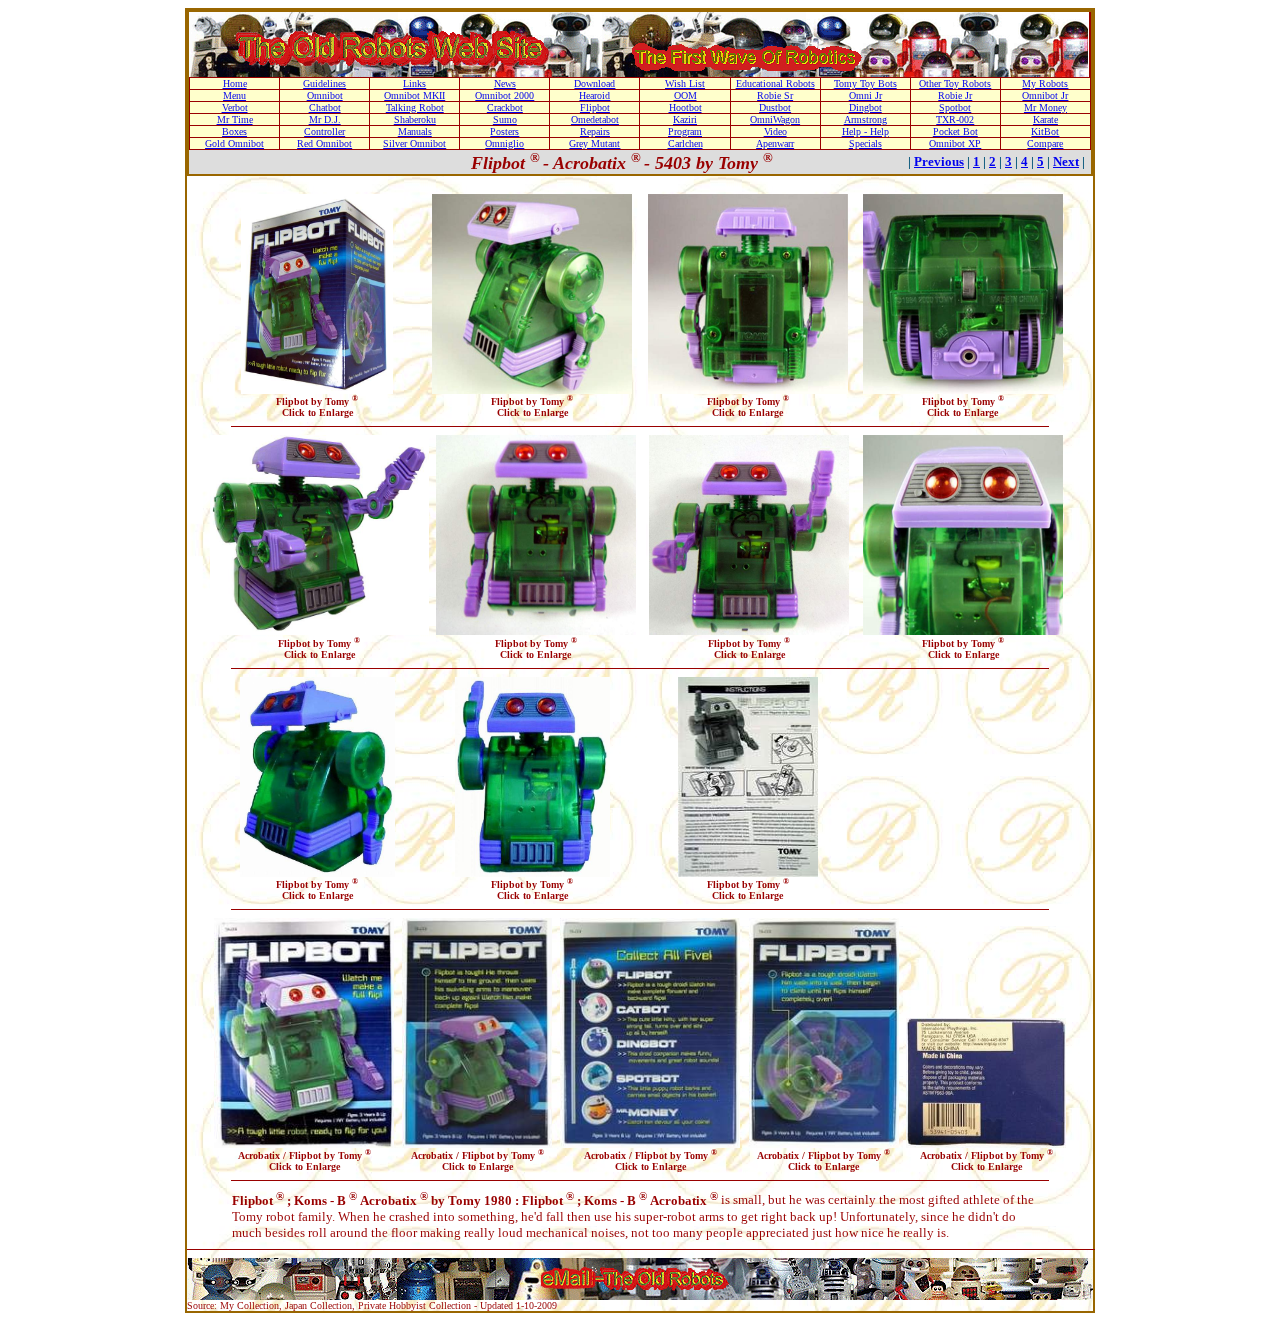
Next (1066, 161)
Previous (939, 161)
